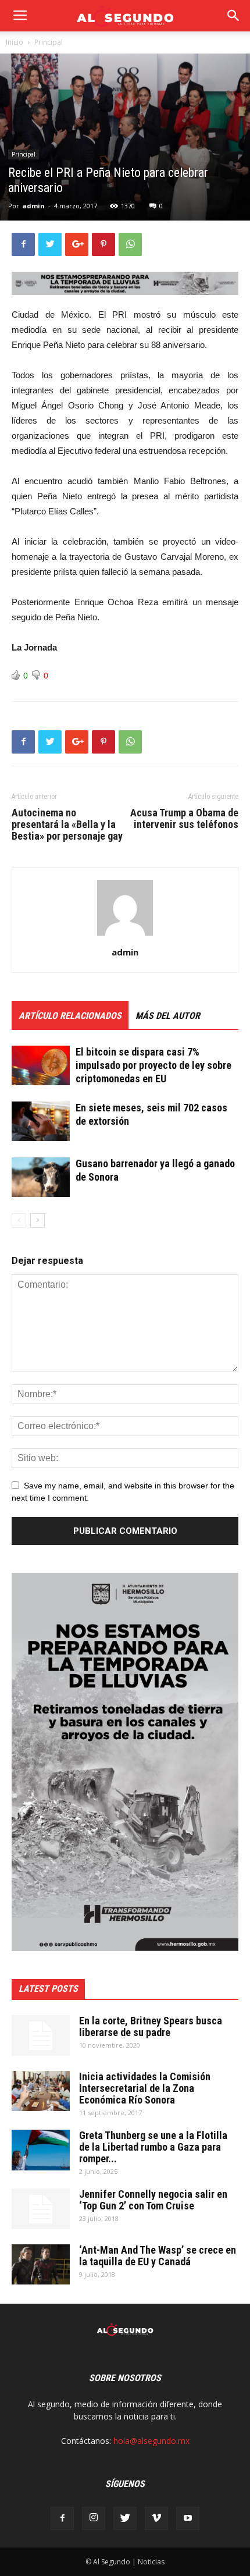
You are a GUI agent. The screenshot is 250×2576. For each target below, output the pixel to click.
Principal (49, 42)
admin (33, 206)
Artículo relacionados (70, 1016)
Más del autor (168, 1016)
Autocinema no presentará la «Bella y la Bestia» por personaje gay (67, 825)
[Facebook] (62, 2518)
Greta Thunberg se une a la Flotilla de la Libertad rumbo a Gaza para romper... (153, 2147)
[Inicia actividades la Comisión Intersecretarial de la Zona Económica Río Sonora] (41, 2091)
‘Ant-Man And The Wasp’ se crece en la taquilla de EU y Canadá (158, 2256)
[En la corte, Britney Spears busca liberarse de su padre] (41, 2035)
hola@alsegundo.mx (151, 2441)
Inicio (15, 42)
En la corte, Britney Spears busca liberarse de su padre (151, 2026)
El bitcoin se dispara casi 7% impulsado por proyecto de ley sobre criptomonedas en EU (153, 1065)
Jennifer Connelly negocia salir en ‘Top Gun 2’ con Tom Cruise (153, 2200)
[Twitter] (125, 2518)
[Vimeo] (156, 2518)
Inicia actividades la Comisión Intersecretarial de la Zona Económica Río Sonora (145, 2088)
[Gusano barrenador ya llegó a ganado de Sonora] (41, 1177)
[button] (234, 16)
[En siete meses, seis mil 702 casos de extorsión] (41, 1122)
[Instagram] (94, 2518)
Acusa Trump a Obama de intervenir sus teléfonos (184, 819)
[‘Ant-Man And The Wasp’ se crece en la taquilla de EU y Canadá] (41, 2264)
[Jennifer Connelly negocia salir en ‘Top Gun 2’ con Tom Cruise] (41, 2209)
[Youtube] (188, 2518)
